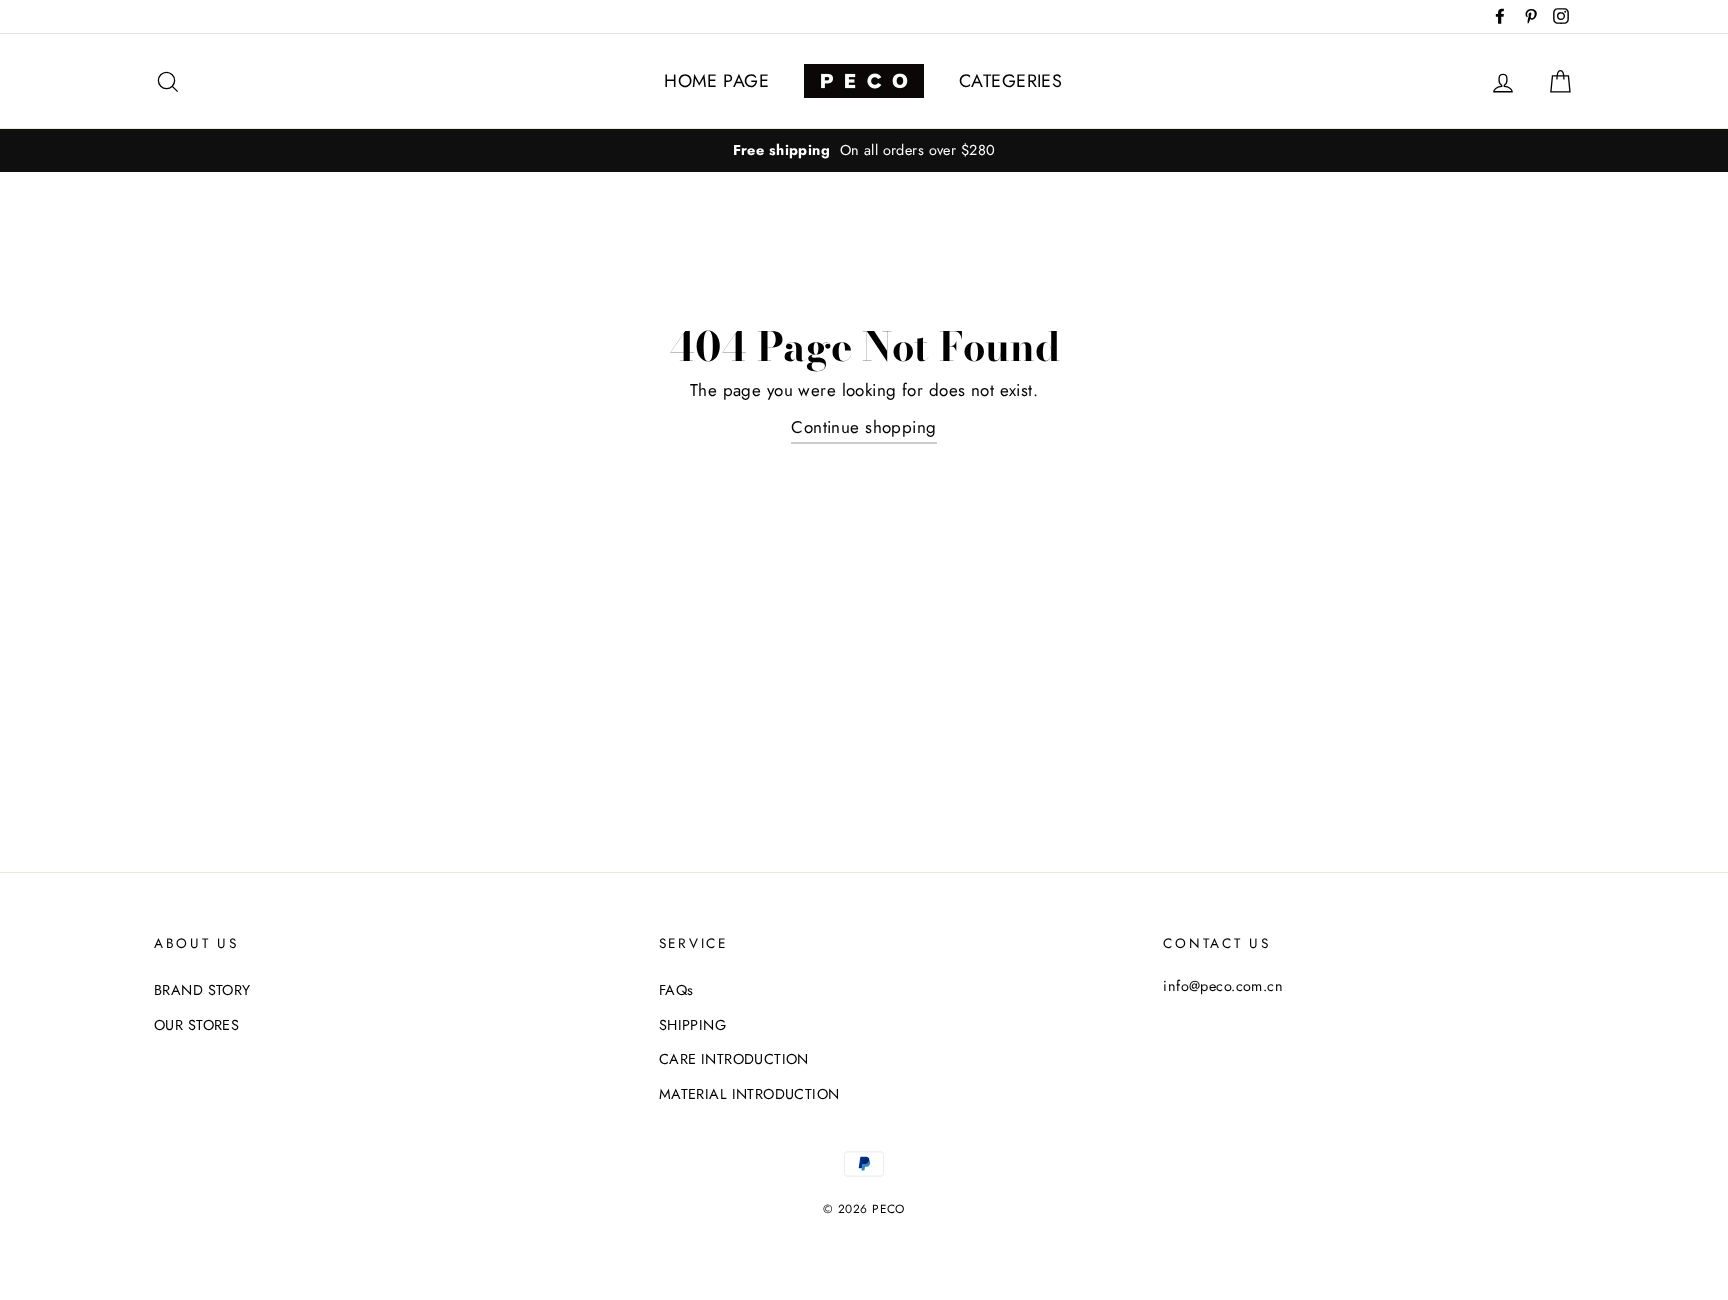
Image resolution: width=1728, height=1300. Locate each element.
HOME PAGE (716, 81)
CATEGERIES (1010, 81)
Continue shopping (863, 427)
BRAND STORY (202, 990)
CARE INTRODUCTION (734, 1059)
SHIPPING (692, 1025)
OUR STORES (196, 1025)
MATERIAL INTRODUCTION (749, 1094)
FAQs (676, 990)
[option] (864, 150)
